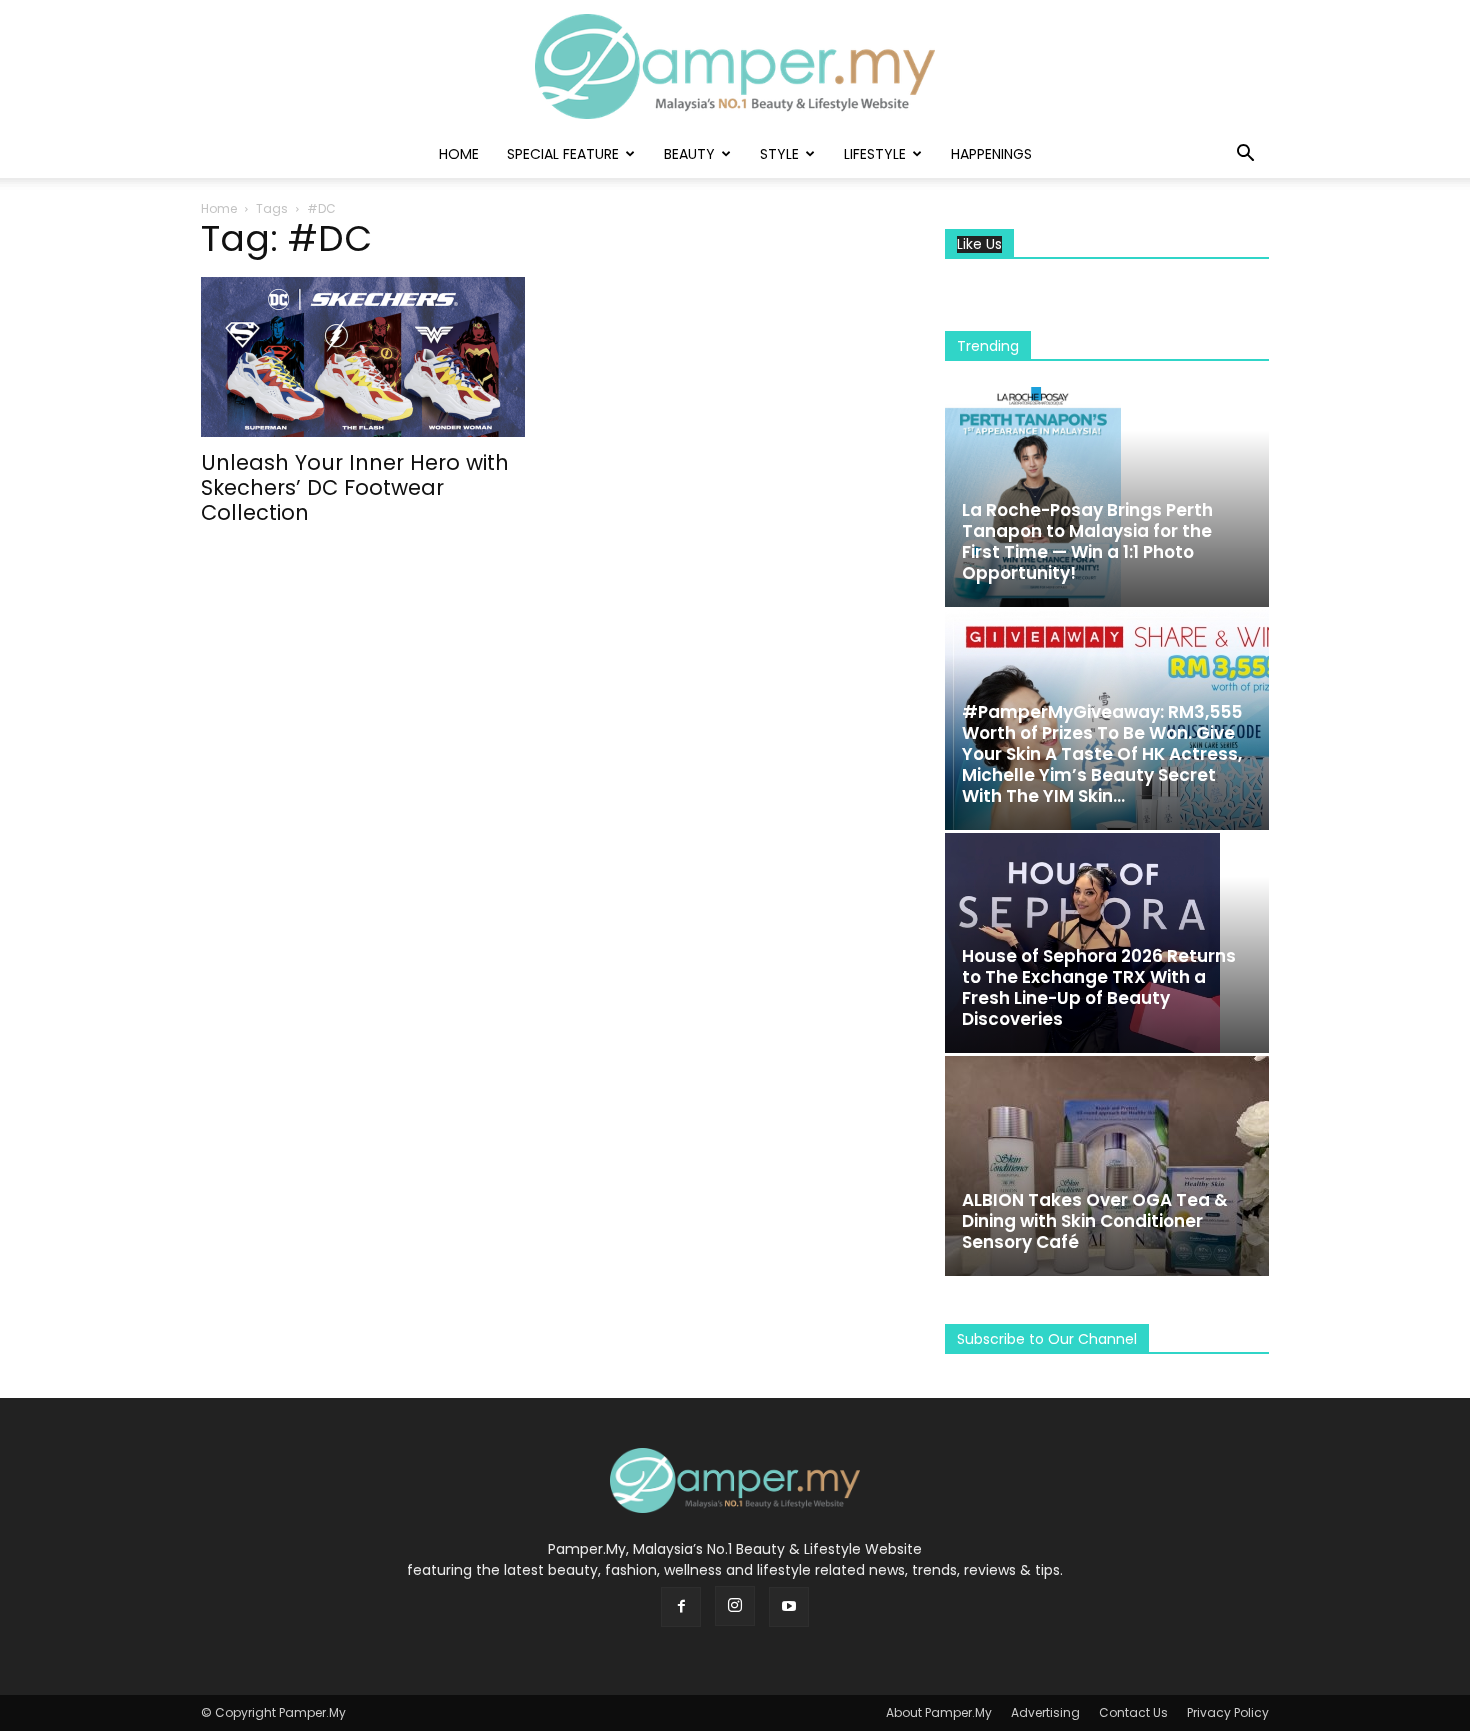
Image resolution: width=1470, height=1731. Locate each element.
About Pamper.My (939, 1712)
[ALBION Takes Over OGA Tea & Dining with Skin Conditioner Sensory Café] (1107, 1166)
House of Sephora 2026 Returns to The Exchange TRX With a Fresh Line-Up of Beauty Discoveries (1099, 987)
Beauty (689, 154)
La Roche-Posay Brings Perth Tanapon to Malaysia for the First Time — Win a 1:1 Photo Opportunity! (1087, 541)
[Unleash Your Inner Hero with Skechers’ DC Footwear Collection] (363, 357)
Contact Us (1133, 1712)
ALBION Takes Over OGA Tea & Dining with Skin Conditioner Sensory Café (1095, 1221)
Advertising (1045, 1712)
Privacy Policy (1228, 1712)
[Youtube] (789, 1607)
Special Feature (563, 154)
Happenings (991, 154)
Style (779, 154)
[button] (1245, 155)
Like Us (979, 244)
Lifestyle (875, 154)
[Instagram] (735, 1606)
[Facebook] (681, 1607)
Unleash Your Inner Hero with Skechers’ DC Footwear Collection (355, 487)
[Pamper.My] (735, 66)
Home (459, 154)
